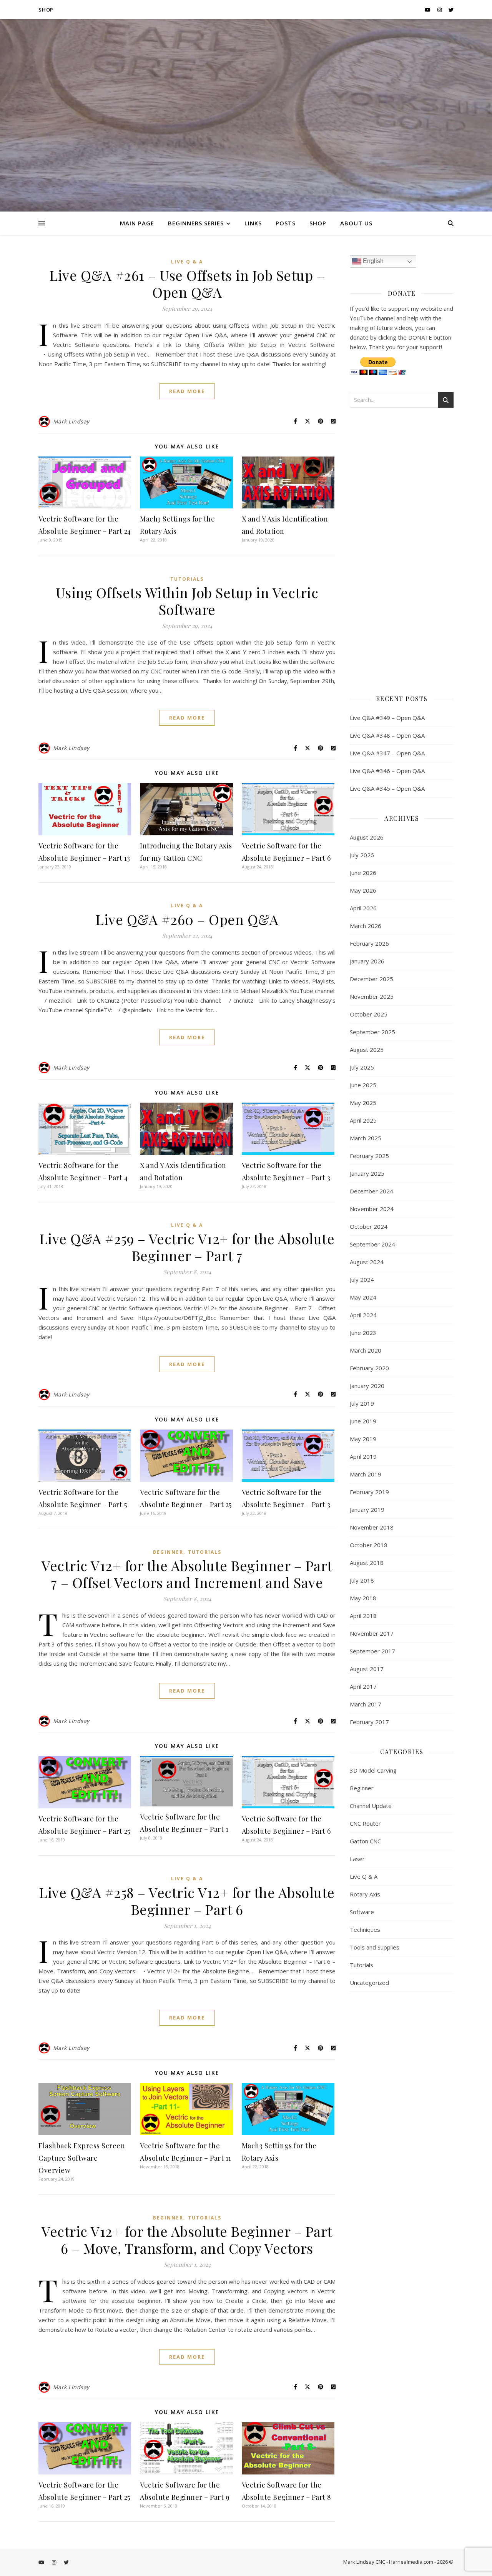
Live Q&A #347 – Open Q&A (387, 753)
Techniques (365, 1930)
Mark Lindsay (71, 421)
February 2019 (369, 1492)
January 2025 (367, 1173)
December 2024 (371, 1191)
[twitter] (451, 10)
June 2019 (363, 1421)
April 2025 (363, 1120)
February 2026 (369, 943)
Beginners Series (196, 223)
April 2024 (363, 1315)
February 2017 (369, 1722)
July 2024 (362, 1280)
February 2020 (369, 1368)
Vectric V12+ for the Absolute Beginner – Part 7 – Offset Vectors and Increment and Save (187, 1574)
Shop (46, 10)
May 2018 (363, 1598)
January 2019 (367, 1510)
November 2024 (372, 1209)
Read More (187, 391)
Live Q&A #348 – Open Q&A (387, 735)
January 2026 (367, 961)
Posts (286, 223)
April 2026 (363, 908)
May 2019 (363, 1439)
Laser (357, 1859)
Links (253, 223)
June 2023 (363, 1333)
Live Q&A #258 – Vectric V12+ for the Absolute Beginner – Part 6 (187, 1901)
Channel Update (371, 1806)
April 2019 (363, 1456)
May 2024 (363, 1297)
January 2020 (367, 1386)
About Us (356, 223)
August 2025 (367, 1050)
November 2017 (372, 1633)
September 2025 (372, 1032)
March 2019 (366, 1474)
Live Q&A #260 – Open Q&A (187, 919)
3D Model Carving (373, 1770)
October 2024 (369, 1226)
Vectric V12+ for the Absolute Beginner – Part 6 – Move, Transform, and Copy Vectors (187, 2239)
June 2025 (363, 1085)
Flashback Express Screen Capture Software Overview (82, 2158)
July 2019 (362, 1403)
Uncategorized (369, 1983)
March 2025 (366, 1138)
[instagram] (440, 10)
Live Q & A (187, 262)
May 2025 (363, 1103)
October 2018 (369, 1545)
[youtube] (428, 10)
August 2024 (367, 1262)
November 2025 (372, 996)
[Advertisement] (402, 548)
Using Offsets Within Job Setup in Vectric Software (187, 601)
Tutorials (187, 579)
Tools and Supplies (375, 1947)
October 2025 (369, 1014)
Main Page (137, 223)
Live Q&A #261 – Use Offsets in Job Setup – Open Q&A (187, 283)
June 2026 (363, 873)
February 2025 (369, 1156)
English (372, 261)
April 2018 (363, 1616)
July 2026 (362, 855)
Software (362, 1912)
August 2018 (367, 1563)
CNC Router (365, 1823)
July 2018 (362, 1580)
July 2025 (362, 1067)
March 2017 (366, 1704)
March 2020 (366, 1350)
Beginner (168, 1552)
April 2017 (363, 1686)
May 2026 (363, 890)
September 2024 (372, 1244)
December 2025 (371, 979)
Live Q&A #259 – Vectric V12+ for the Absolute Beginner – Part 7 (187, 1247)
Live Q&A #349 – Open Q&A (387, 718)
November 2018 (372, 1527)
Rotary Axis (365, 1894)
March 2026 (366, 926)
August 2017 (367, 1669)
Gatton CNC (365, 1841)
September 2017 (372, 1651)
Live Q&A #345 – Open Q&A (387, 788)
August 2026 (367, 837)
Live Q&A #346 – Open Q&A (387, 771)
